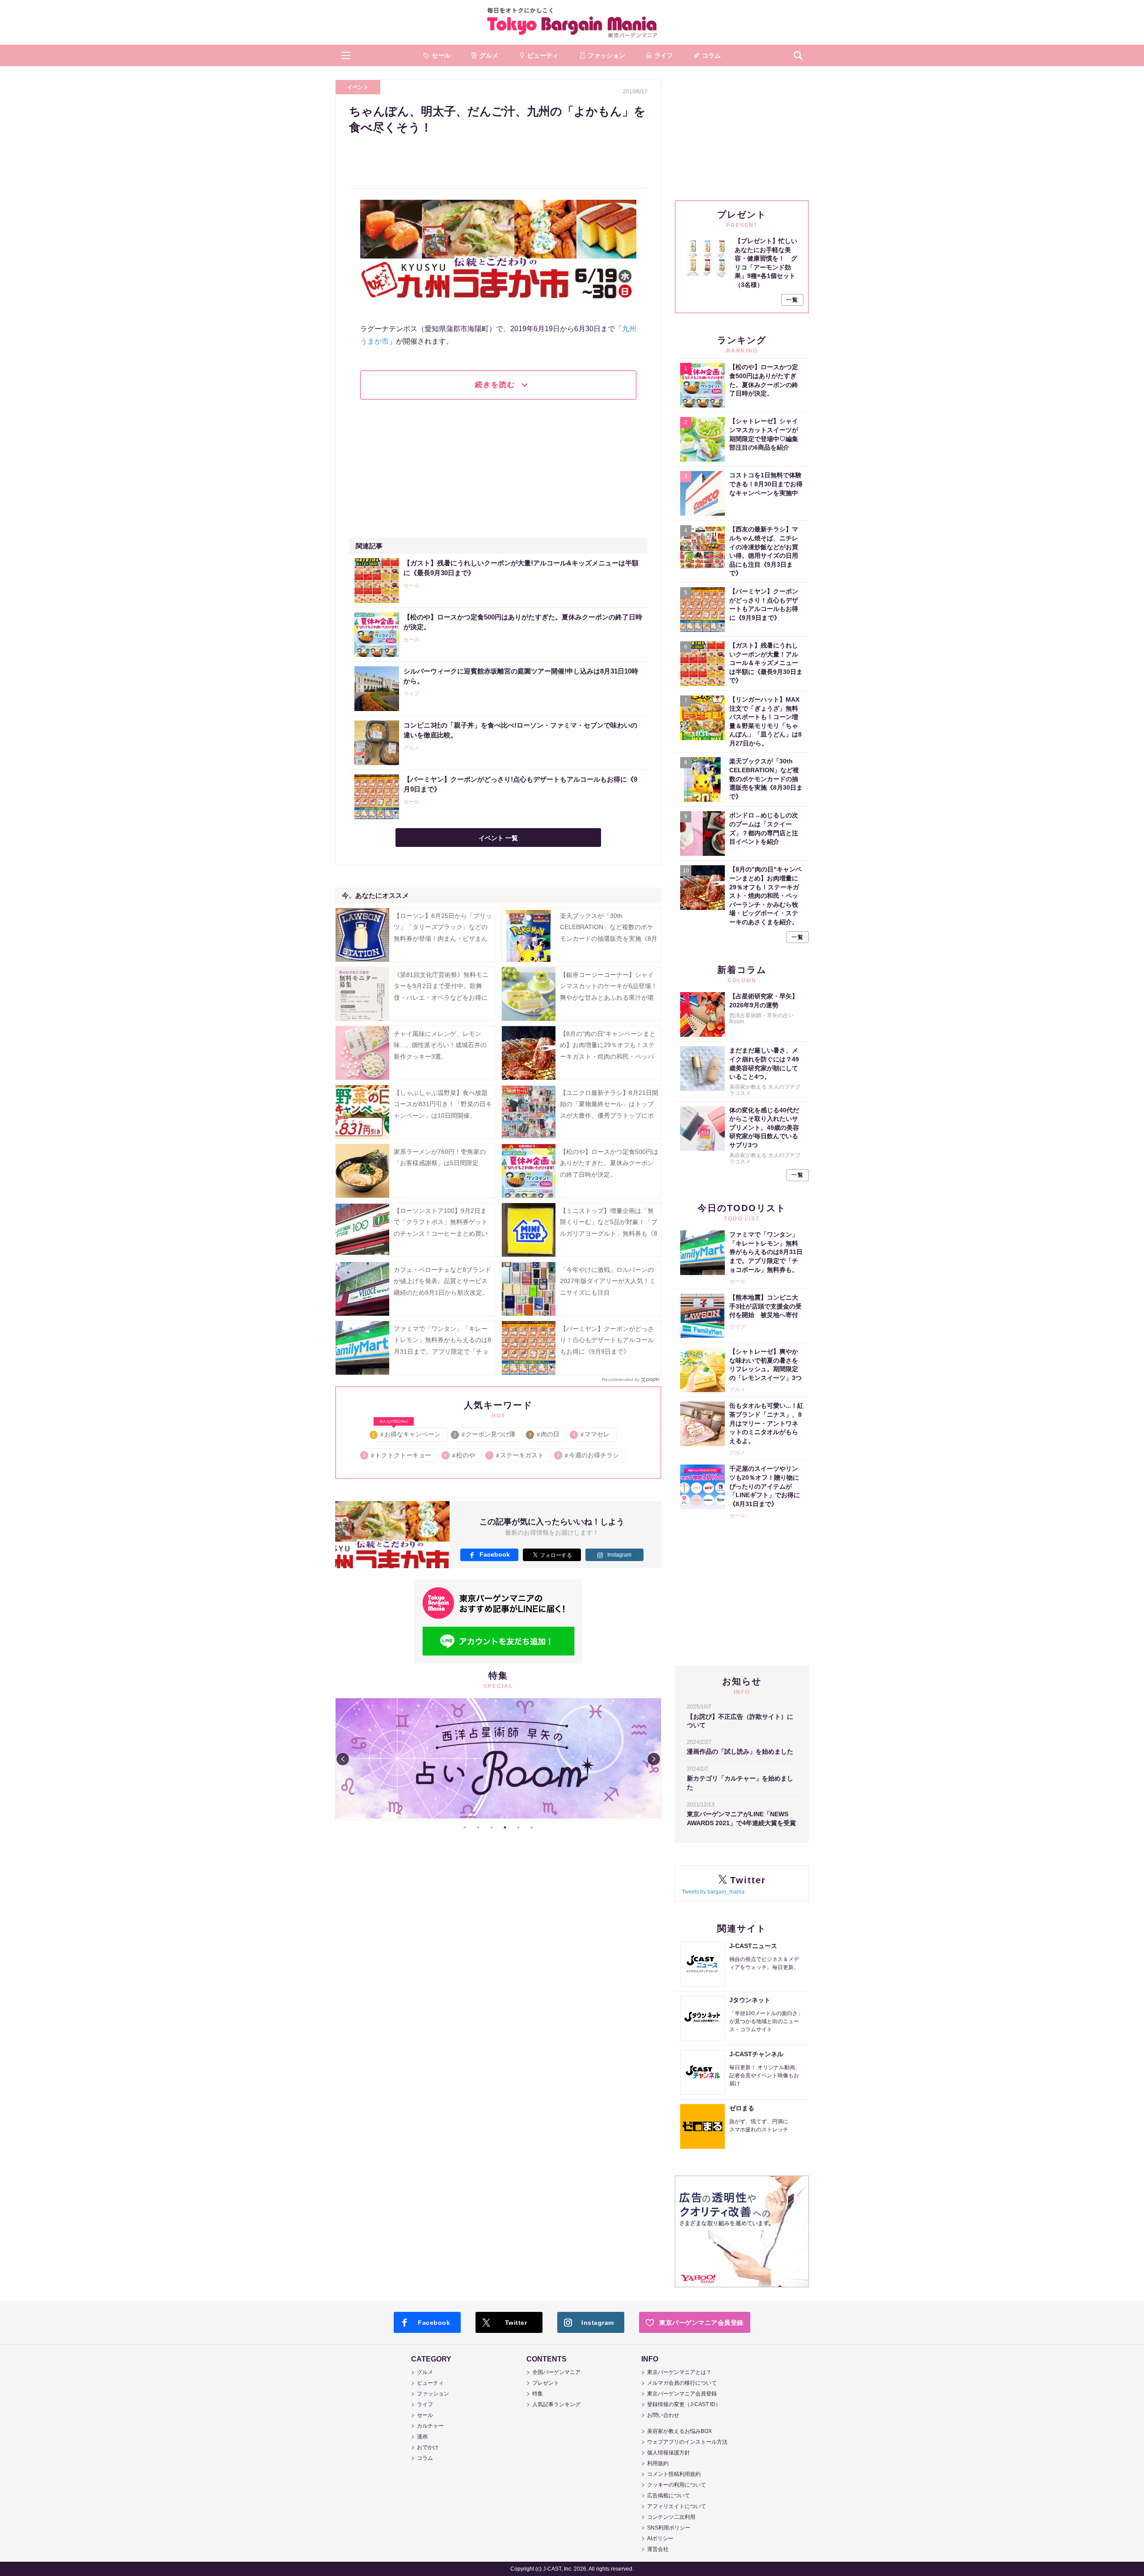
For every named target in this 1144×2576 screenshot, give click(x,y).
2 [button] (478, 1827)
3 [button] (492, 1827)
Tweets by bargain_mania (713, 1892)
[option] (498, 1698)
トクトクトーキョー (397, 1455)
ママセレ (591, 1434)
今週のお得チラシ (588, 1455)
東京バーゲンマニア (572, 22)
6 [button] (532, 1827)
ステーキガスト (516, 1455)
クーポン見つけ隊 (485, 1434)
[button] (346, 55)
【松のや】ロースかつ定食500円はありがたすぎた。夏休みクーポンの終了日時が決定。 (609, 1163)
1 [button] (465, 1827)
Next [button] (654, 1759)
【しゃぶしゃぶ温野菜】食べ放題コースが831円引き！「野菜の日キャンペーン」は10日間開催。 (443, 1104)
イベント (358, 87)
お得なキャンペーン (407, 1433)
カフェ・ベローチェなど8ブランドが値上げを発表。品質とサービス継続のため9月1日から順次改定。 (442, 1281)
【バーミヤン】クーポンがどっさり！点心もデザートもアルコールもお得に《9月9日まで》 (607, 1340)
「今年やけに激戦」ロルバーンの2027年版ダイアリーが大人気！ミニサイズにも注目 (608, 1281)
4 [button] (505, 1827)
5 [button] (518, 1827)
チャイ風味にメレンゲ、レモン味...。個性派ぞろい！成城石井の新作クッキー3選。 (440, 1045)
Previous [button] (343, 1759)
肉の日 (545, 1434)
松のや (460, 1455)
